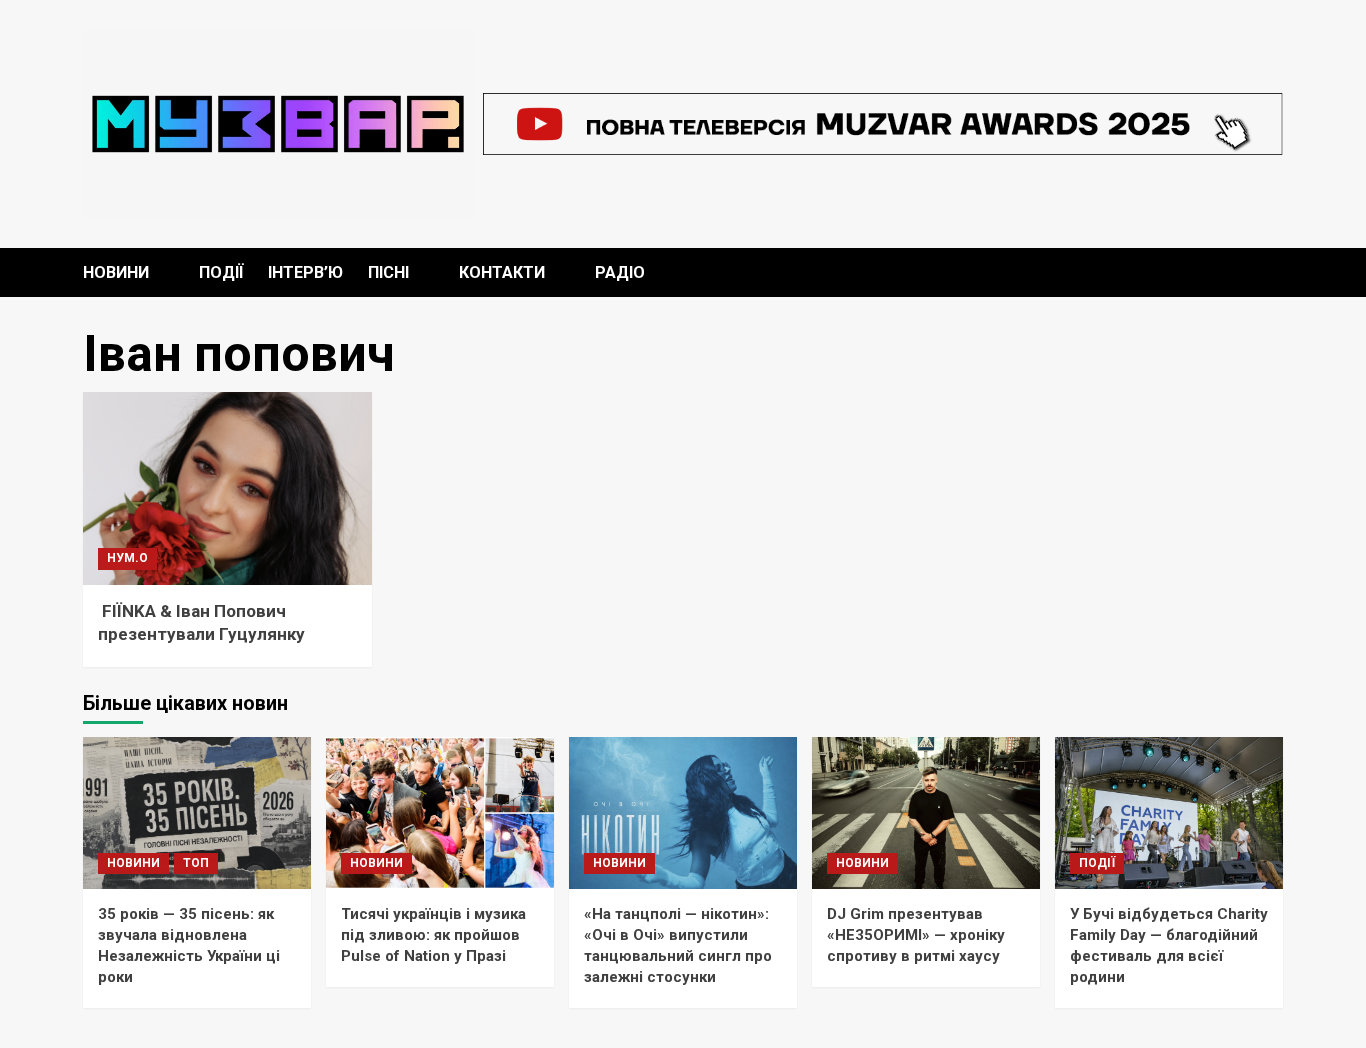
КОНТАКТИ (502, 272)
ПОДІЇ (221, 272)
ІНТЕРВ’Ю (305, 272)
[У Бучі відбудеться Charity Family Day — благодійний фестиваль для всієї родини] (1169, 813)
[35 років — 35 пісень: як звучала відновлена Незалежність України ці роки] (197, 813)
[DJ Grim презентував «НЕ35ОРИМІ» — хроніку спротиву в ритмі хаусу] (926, 813)
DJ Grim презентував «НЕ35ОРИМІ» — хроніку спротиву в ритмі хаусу (916, 935)
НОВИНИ (116, 272)
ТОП (196, 863)
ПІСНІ (388, 272)
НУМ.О (127, 558)
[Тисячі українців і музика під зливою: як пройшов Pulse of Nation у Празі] (440, 813)
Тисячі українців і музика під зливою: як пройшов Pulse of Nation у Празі (433, 935)
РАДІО (620, 272)
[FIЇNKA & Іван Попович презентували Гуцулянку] (227, 488)
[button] (1270, 272)
